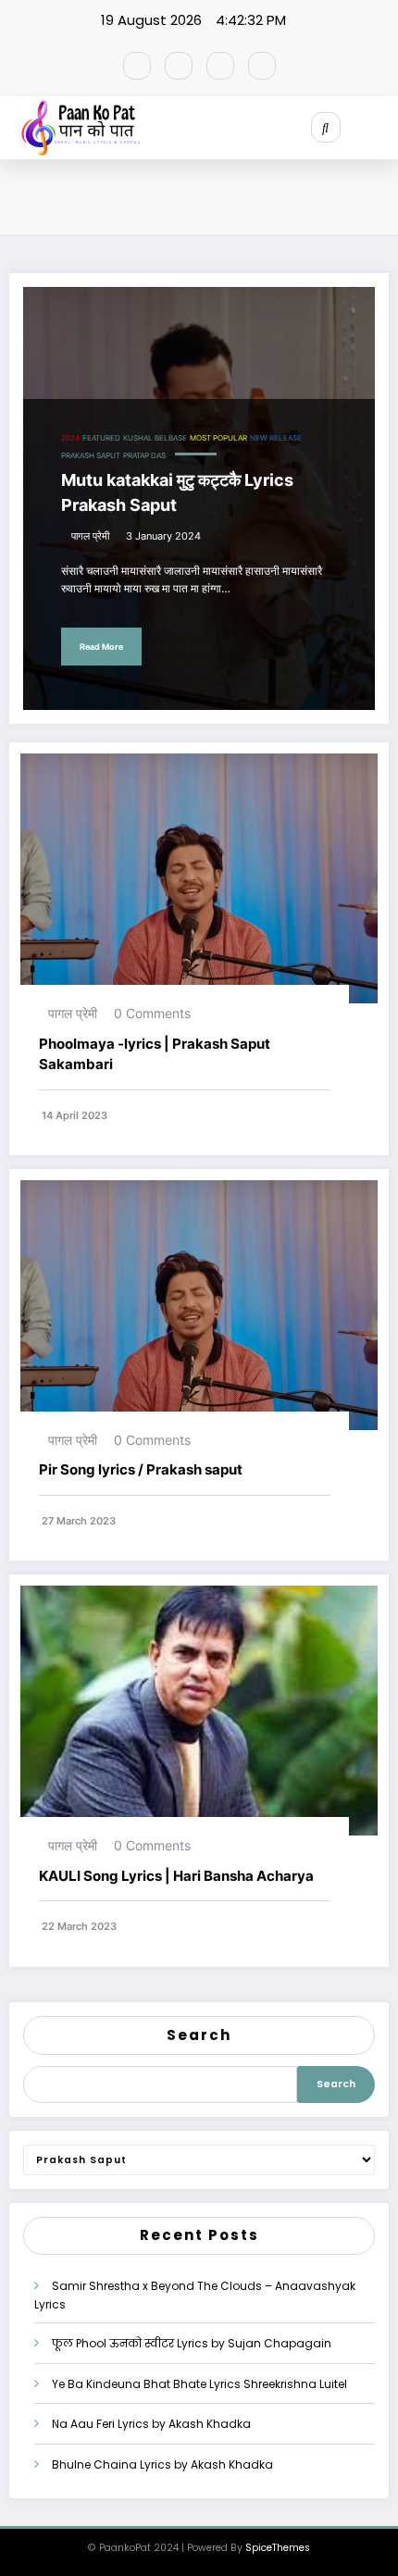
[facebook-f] (137, 66)
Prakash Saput (91, 456)
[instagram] (220, 66)
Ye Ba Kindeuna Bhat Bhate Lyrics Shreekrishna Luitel (199, 2384)
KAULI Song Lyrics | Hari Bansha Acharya (178, 1876)
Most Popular (218, 438)
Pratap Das (144, 456)
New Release (276, 438)
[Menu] (385, 128)
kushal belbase (155, 438)
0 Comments (152, 1013)
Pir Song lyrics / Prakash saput (141, 1469)
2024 (70, 438)
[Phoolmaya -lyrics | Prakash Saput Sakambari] (199, 878)
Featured (101, 438)
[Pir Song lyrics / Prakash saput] (199, 1304)
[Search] (326, 127)
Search (199, 2035)
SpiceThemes (278, 2548)
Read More (101, 647)
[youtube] (262, 66)
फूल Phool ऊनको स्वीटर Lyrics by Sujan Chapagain (192, 2343)
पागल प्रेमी (90, 536)
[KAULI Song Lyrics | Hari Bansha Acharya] (199, 1710)
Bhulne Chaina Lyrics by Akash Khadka (162, 2464)
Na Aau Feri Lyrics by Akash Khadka (151, 2424)
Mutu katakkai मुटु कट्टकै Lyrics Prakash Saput (177, 492)
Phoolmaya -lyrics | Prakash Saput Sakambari (155, 1054)
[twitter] (179, 66)
